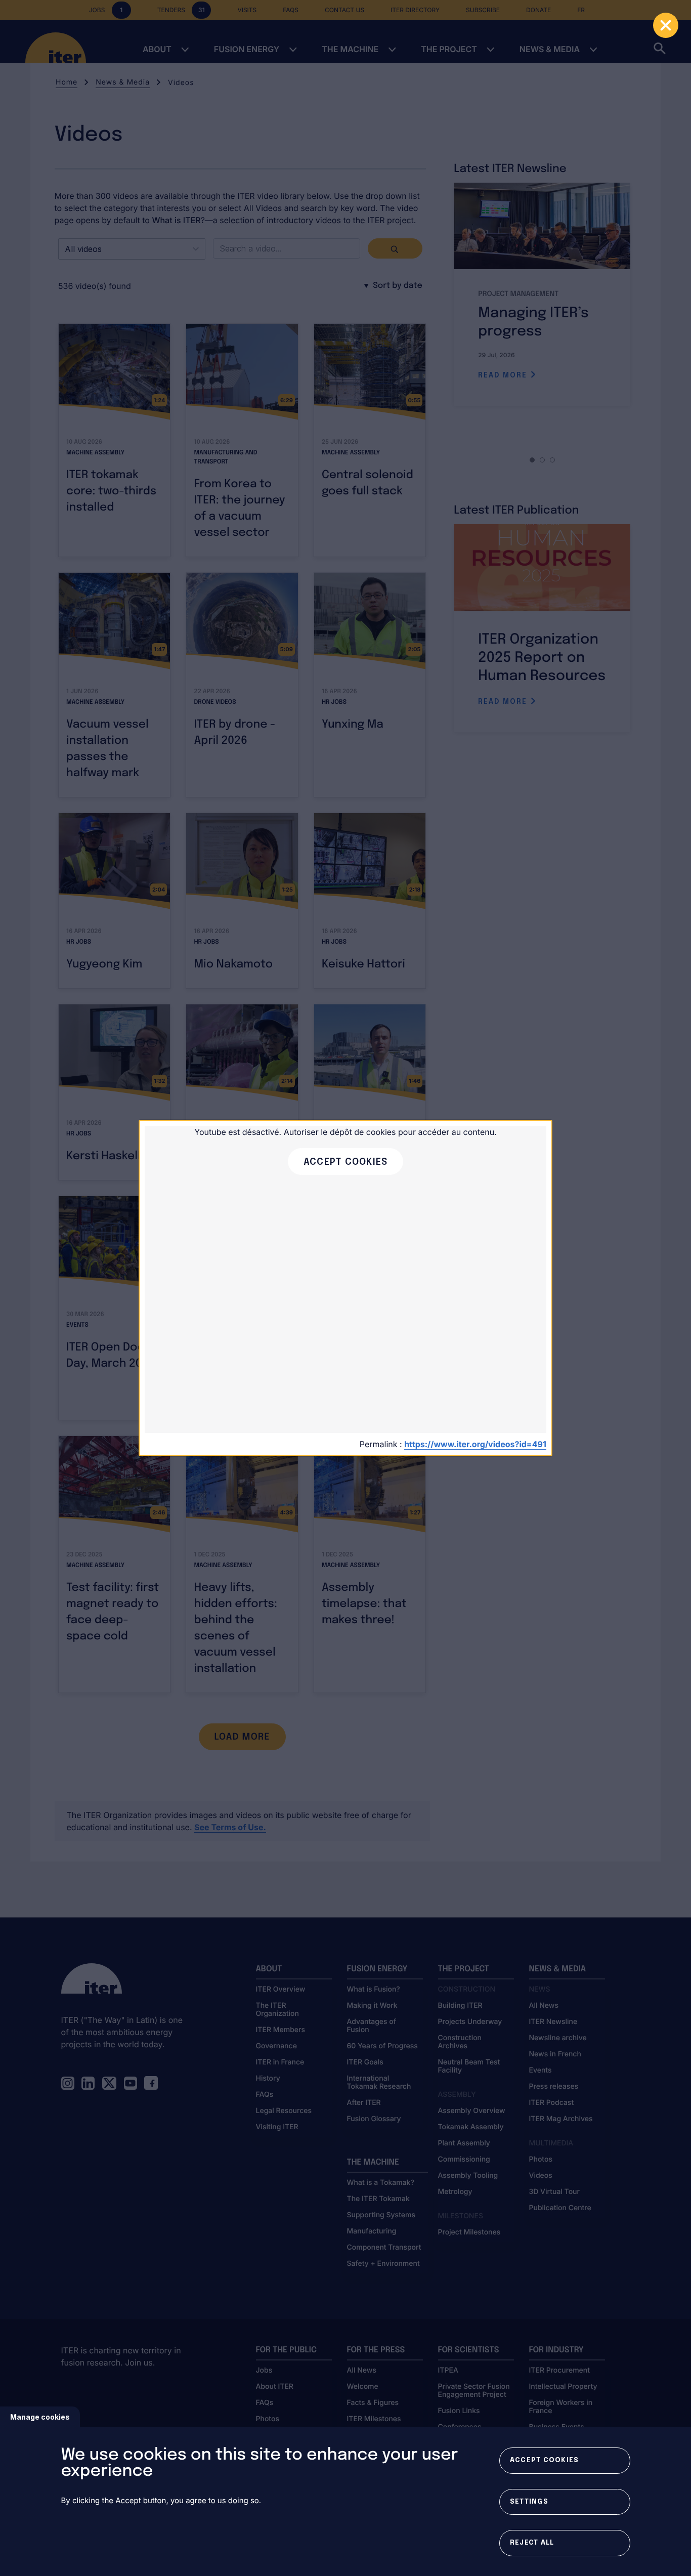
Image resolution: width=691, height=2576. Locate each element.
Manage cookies (40, 2417)
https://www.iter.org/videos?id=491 (475, 1444)
